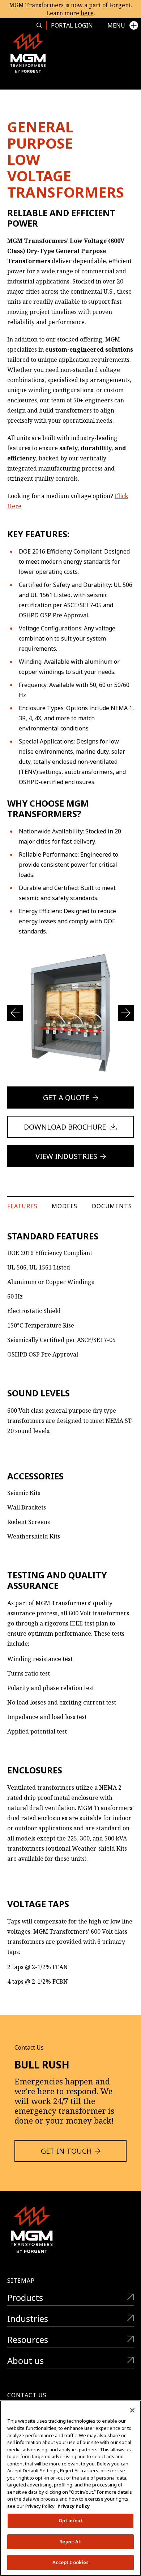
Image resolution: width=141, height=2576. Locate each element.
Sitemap (21, 2281)
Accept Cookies (71, 2562)
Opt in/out (70, 2521)
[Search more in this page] (39, 25)
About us (25, 2361)
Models (65, 1206)
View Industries (66, 1156)
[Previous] (15, 1013)
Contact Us (27, 2395)
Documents (112, 1206)
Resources (28, 2340)
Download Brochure (65, 1127)
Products (25, 2298)
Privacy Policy (74, 2506)
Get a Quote (66, 1098)
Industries (28, 2319)
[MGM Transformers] (28, 53)
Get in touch (66, 2151)
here (87, 13)
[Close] (132, 2410)
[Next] (126, 1013)
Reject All (70, 2542)
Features (22, 1206)
